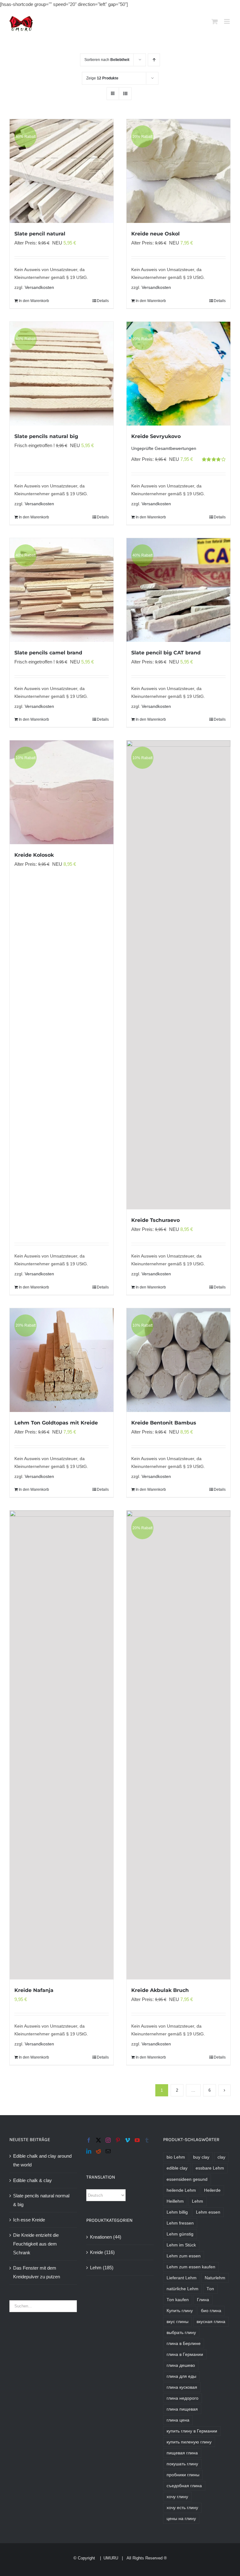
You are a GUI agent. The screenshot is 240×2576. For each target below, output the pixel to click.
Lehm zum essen (184, 2256)
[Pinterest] (118, 2140)
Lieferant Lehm (182, 2278)
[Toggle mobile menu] (227, 21)
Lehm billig (177, 2212)
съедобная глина (184, 2486)
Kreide (97, 2252)
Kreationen (101, 2237)
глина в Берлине (184, 2344)
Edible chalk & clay (32, 2180)
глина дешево (181, 2365)
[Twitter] (98, 2140)
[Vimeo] (127, 2140)
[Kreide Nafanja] (62, 1745)
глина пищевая (182, 2409)
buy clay (201, 2157)
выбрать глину (181, 2333)
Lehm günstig (180, 2234)
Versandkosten (39, 287)
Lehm (96, 2268)
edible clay (177, 2168)
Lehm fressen (180, 2223)
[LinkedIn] (89, 2151)
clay (221, 2157)
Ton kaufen (178, 2300)
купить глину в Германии (192, 2431)
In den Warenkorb (34, 301)
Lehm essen (208, 2212)
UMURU (111, 2558)
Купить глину (180, 2311)
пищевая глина (182, 2453)
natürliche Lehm (182, 2289)
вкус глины (177, 2322)
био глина (211, 2311)
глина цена (178, 2420)
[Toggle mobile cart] (215, 21)
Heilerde (212, 2190)
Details (103, 301)
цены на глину (181, 2519)
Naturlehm (215, 2278)
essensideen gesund (187, 2179)
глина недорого (182, 2398)
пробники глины (183, 2475)
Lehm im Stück (181, 2245)
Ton (210, 2289)
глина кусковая (182, 2387)
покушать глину (182, 2464)
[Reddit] (98, 2151)
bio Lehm (176, 2157)
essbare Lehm (210, 2168)
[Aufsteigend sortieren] (154, 60)
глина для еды (181, 2376)
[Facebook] (89, 2140)
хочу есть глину (182, 2508)
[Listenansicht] (125, 94)
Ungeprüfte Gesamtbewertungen (164, 449)
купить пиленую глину (189, 2442)
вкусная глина (211, 2322)
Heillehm (175, 2201)
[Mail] (108, 2151)
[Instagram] (108, 2140)
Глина (203, 2300)
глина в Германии (185, 2354)
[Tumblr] (147, 2140)
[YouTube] (137, 2140)
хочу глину (177, 2497)
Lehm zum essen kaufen (191, 2267)
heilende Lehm (181, 2190)
